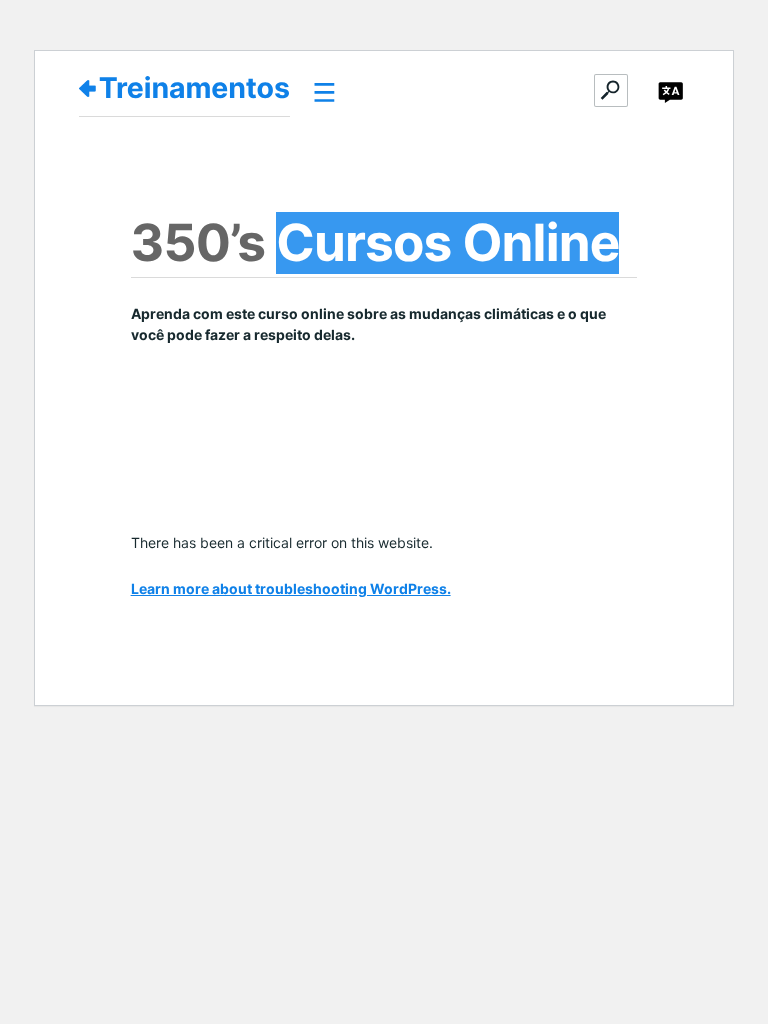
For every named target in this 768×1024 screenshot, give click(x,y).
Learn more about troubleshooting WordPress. (291, 588)
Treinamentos (194, 88)
